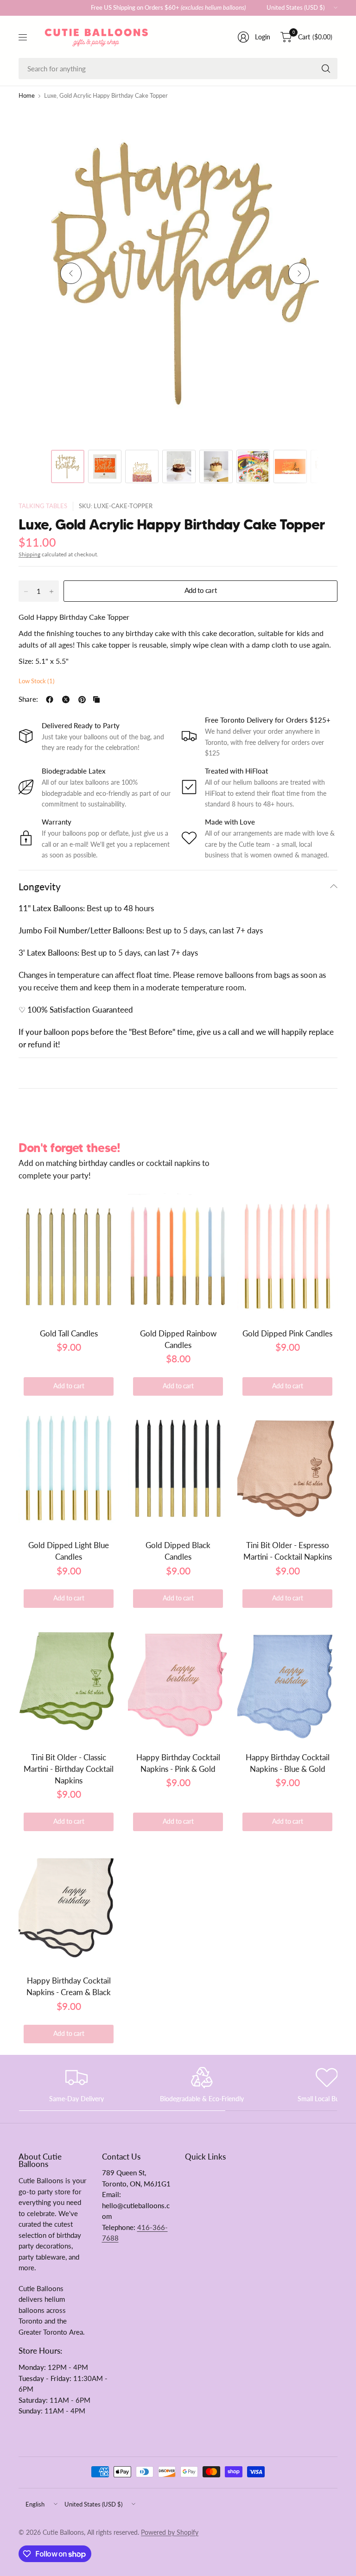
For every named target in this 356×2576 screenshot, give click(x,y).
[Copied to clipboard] (96, 699)
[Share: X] (66, 699)
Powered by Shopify (170, 2532)
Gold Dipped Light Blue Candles (69, 1551)
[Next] (299, 273)
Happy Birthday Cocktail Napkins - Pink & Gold (178, 1763)
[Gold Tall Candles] (69, 1256)
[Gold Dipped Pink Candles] (287, 1256)
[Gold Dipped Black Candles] (178, 1468)
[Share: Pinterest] (82, 699)
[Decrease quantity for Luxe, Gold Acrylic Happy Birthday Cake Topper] (26, 592)
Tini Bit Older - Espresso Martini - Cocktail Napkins (288, 1551)
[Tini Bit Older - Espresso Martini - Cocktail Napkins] (287, 1468)
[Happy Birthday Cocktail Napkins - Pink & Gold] (178, 1680)
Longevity (40, 886)
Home (27, 96)
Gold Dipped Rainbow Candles (178, 1339)
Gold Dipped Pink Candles (287, 1333)
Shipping (29, 554)
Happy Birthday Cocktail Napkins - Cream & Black (69, 1986)
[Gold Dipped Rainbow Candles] (178, 1256)
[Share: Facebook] (50, 699)
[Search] (326, 69)
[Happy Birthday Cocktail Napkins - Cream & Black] (69, 1903)
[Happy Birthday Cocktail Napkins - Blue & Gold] (287, 1680)
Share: (28, 700)
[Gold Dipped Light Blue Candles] (69, 1468)
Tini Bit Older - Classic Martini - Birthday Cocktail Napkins (69, 1769)
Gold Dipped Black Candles (178, 1551)
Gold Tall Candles (69, 1333)
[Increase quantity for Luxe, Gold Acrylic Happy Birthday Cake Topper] (51, 592)
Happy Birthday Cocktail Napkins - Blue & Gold (288, 1763)
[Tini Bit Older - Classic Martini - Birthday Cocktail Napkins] (69, 1680)
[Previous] (71, 273)
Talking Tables (43, 506)
